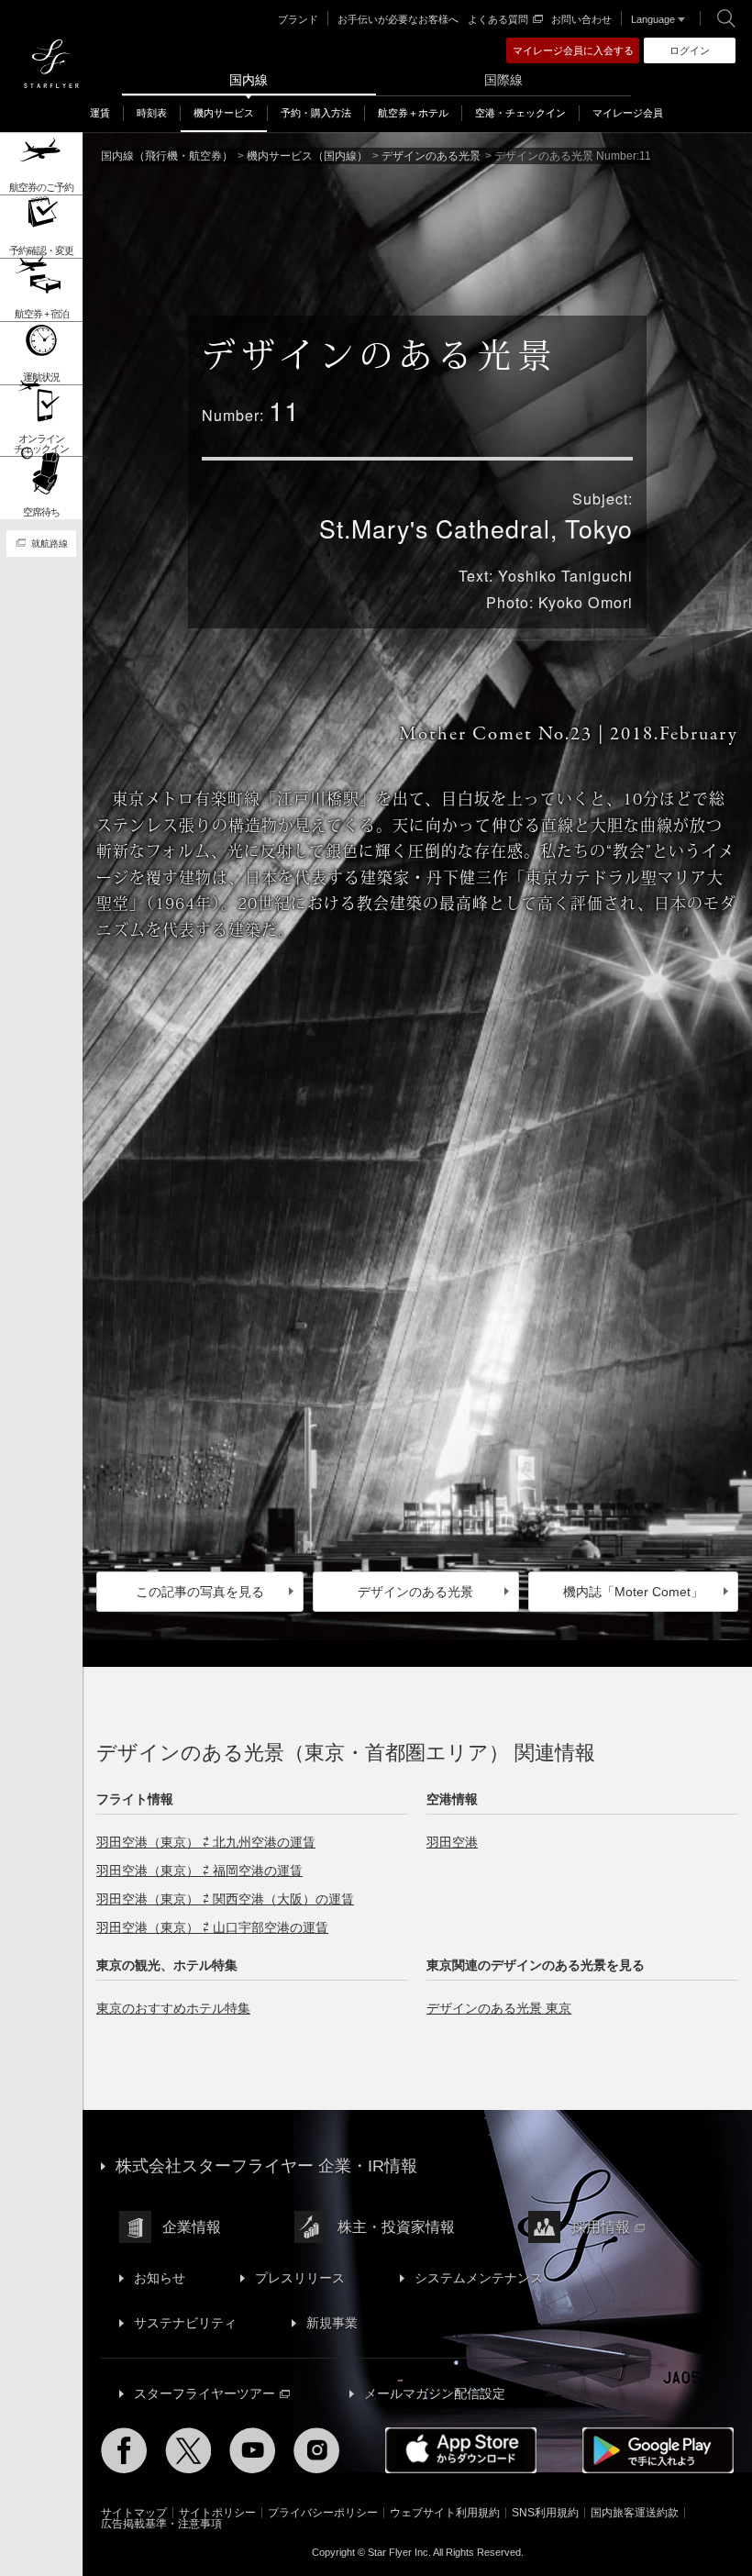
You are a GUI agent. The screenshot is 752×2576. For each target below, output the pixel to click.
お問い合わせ (581, 19)
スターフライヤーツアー (205, 2393)
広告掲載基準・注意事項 (161, 2524)
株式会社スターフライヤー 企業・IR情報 (266, 2166)
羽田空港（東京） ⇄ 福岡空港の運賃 (199, 1871)
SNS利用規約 (545, 2513)
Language (653, 19)
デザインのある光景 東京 (499, 2008)
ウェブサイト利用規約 (445, 2513)
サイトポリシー (217, 2513)
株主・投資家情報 (396, 2227)
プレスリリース (300, 2278)
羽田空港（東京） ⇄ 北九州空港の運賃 (206, 1842)
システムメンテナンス (479, 2278)
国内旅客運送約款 (635, 2513)
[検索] (726, 18)
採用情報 (601, 2227)
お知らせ (160, 2278)
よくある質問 (498, 19)
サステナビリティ (185, 2323)
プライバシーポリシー (323, 2513)
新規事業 (332, 2323)
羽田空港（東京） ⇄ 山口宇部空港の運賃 (212, 1927)
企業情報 (192, 2227)
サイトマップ (134, 2513)
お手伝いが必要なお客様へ (398, 19)
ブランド (298, 19)
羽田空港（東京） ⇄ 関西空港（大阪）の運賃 (225, 1899)
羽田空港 (452, 1842)
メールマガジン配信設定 (435, 2393)
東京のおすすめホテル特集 (173, 2008)
